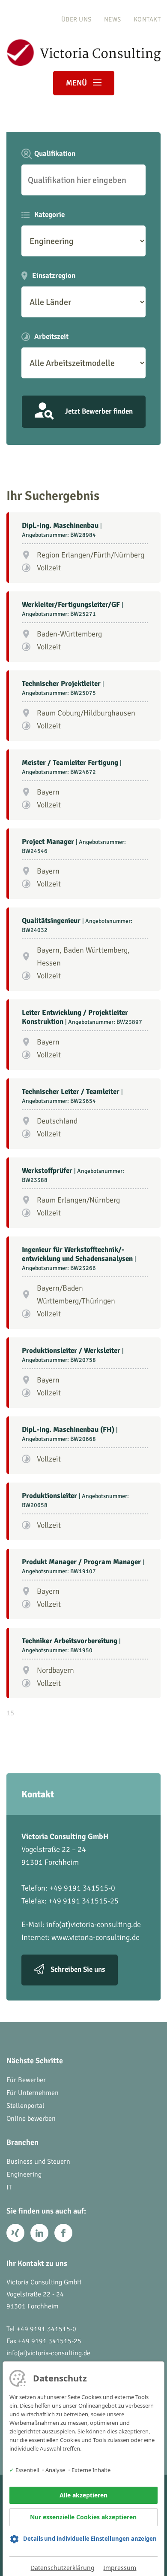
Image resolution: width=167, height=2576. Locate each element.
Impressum (120, 2568)
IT (9, 2187)
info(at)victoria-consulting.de (94, 1924)
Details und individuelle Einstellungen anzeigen (90, 2539)
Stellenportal (25, 2106)
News (113, 19)
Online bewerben (31, 2119)
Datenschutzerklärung (63, 2568)
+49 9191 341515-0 (46, 2329)
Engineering (24, 2174)
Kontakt (147, 19)
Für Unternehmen (33, 2093)
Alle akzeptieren (83, 2495)
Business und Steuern (38, 2162)
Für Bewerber (26, 2080)
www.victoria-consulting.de (95, 1937)
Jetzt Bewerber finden (99, 411)
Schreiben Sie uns (78, 1970)
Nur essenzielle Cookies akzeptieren (83, 2517)
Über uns (76, 19)
